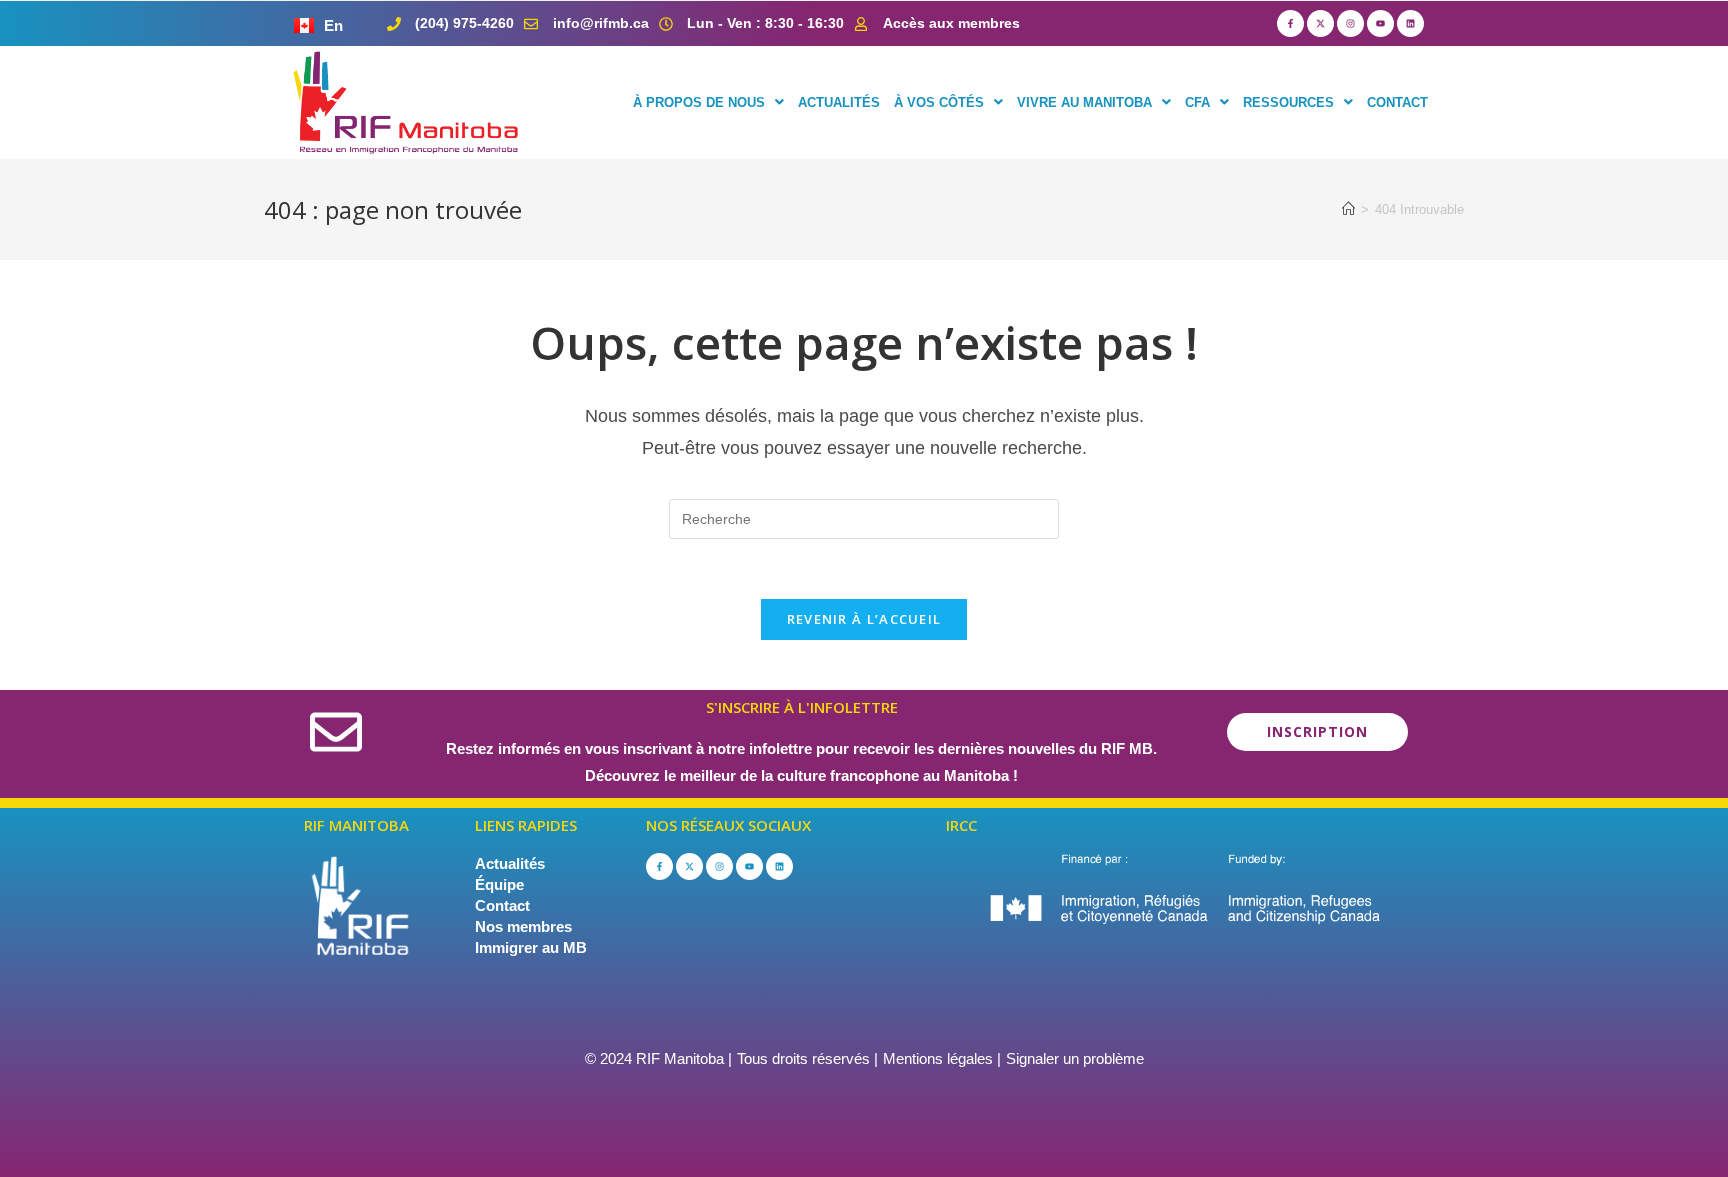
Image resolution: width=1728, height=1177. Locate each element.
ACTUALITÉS (839, 102)
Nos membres (523, 926)
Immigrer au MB (531, 947)
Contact (502, 905)
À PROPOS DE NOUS (699, 102)
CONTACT (1397, 102)
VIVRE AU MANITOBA (1084, 102)
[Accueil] (1348, 209)
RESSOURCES (1288, 102)
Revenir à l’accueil (864, 619)
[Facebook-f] (1290, 23)
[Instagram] (1350, 23)
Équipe (499, 884)
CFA (1197, 102)
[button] (708, 102)
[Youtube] (1380, 23)
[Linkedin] (1410, 23)
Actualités (510, 863)
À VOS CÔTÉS (939, 102)
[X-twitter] (1320, 23)
